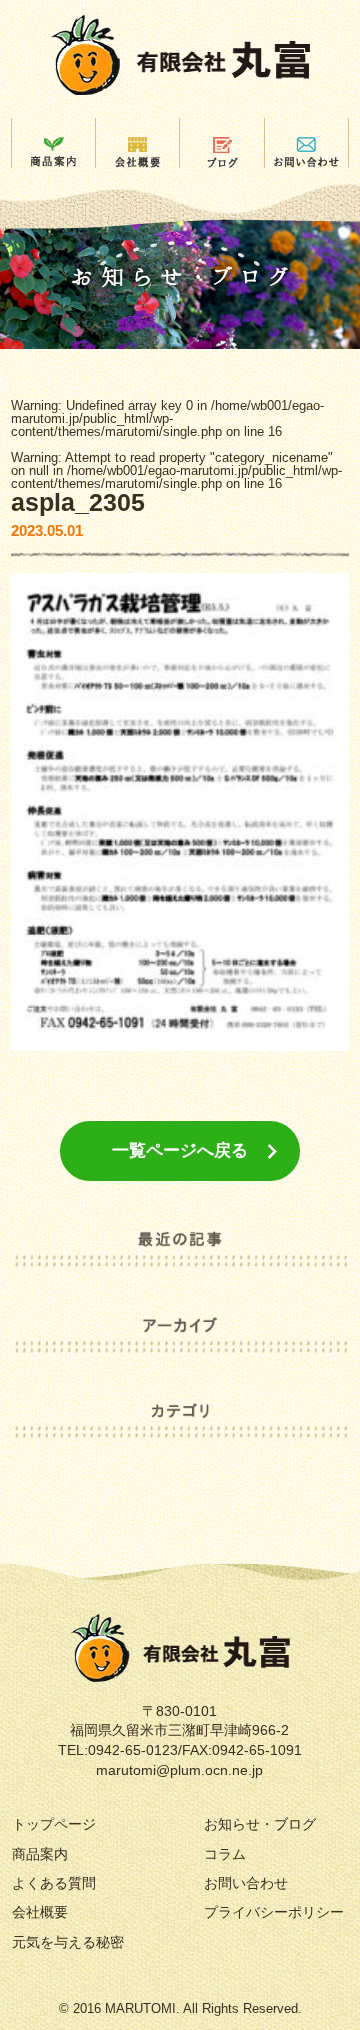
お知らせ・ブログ (260, 1824)
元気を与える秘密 (68, 1942)
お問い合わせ (246, 1883)
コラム (225, 1854)
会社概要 (40, 1912)
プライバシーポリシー (274, 1912)
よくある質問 (54, 1883)
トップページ (54, 1824)
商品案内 (40, 1854)
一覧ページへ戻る (180, 1150)
